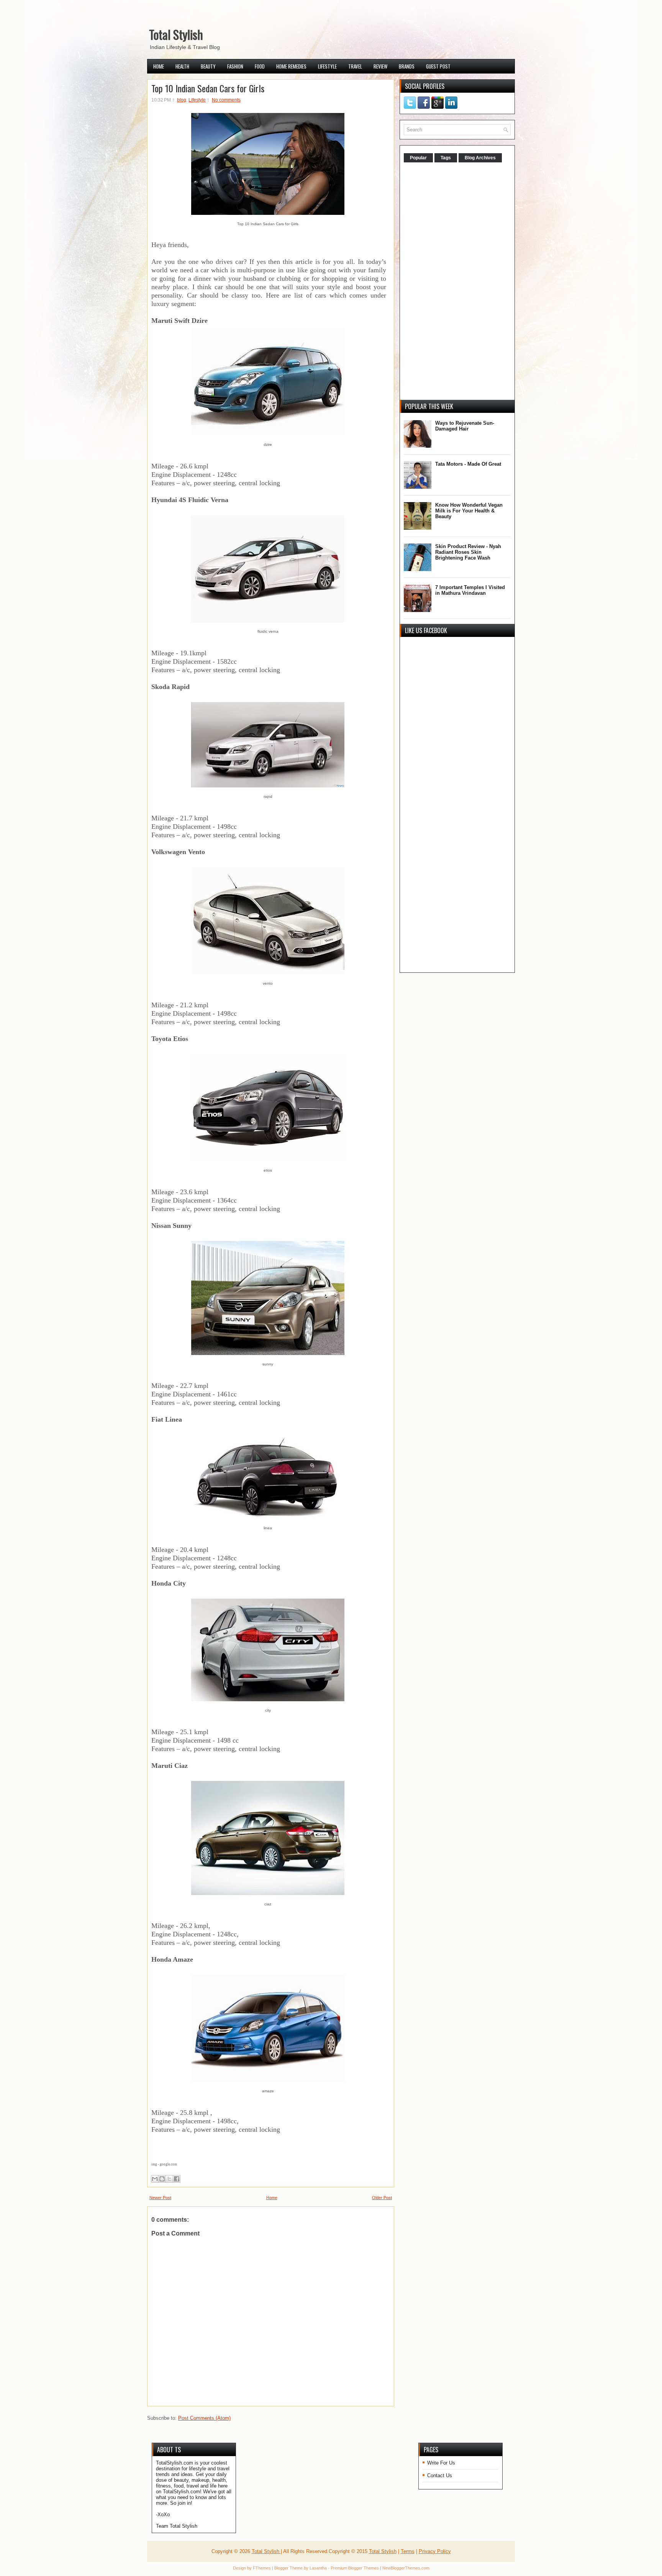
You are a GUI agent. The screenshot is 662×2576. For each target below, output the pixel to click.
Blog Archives (480, 158)
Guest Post (438, 66)
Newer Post (160, 2198)
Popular (418, 158)
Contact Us (440, 2475)
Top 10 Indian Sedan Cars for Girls (208, 88)
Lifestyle (327, 66)
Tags (446, 158)
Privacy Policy (435, 2551)
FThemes (262, 2568)
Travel (355, 66)
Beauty (208, 66)
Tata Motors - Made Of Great (468, 464)
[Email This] (155, 2179)
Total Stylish (176, 34)
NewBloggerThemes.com (406, 2568)
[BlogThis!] (162, 2179)
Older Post (382, 2198)
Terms (408, 2551)
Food (260, 66)
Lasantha (318, 2568)
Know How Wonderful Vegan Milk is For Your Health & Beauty (469, 511)
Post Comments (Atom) (204, 2418)
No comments (226, 100)
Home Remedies (291, 66)
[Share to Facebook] (177, 2179)
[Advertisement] (461, 282)
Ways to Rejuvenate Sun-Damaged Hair (465, 426)
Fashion (235, 66)
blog (182, 100)
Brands (407, 66)
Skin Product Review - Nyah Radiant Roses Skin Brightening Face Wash (468, 552)
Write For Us (441, 2463)
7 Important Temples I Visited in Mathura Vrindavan (470, 590)
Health (182, 66)
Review (380, 66)
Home (159, 66)
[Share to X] (169, 2179)
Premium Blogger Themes (355, 2568)
